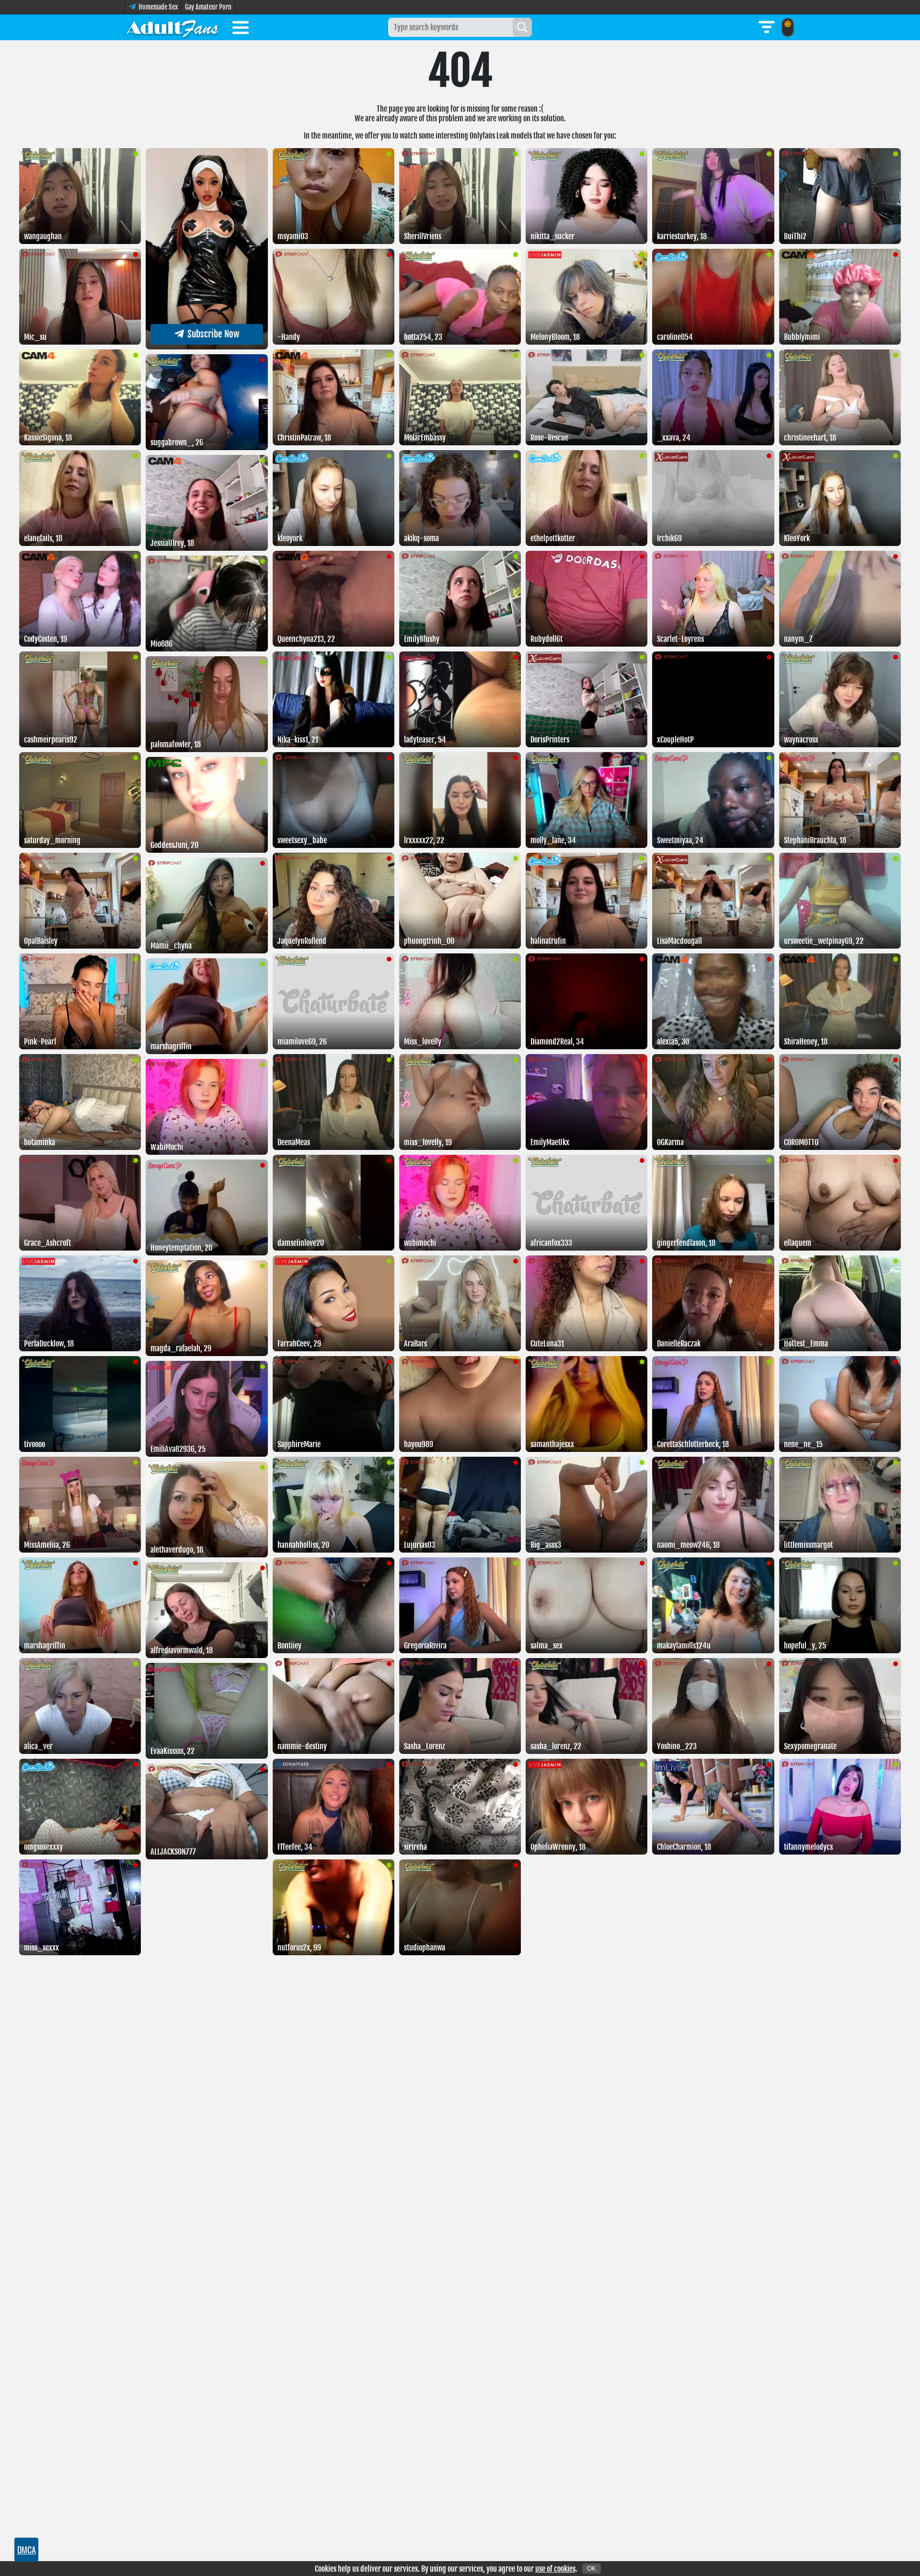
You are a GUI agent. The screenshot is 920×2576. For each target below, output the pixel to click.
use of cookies (555, 2569)
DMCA (27, 2550)
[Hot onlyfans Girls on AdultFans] (172, 27)
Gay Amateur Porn (208, 7)
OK (592, 2569)
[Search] (522, 27)
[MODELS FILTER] (767, 27)
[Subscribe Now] (207, 347)
